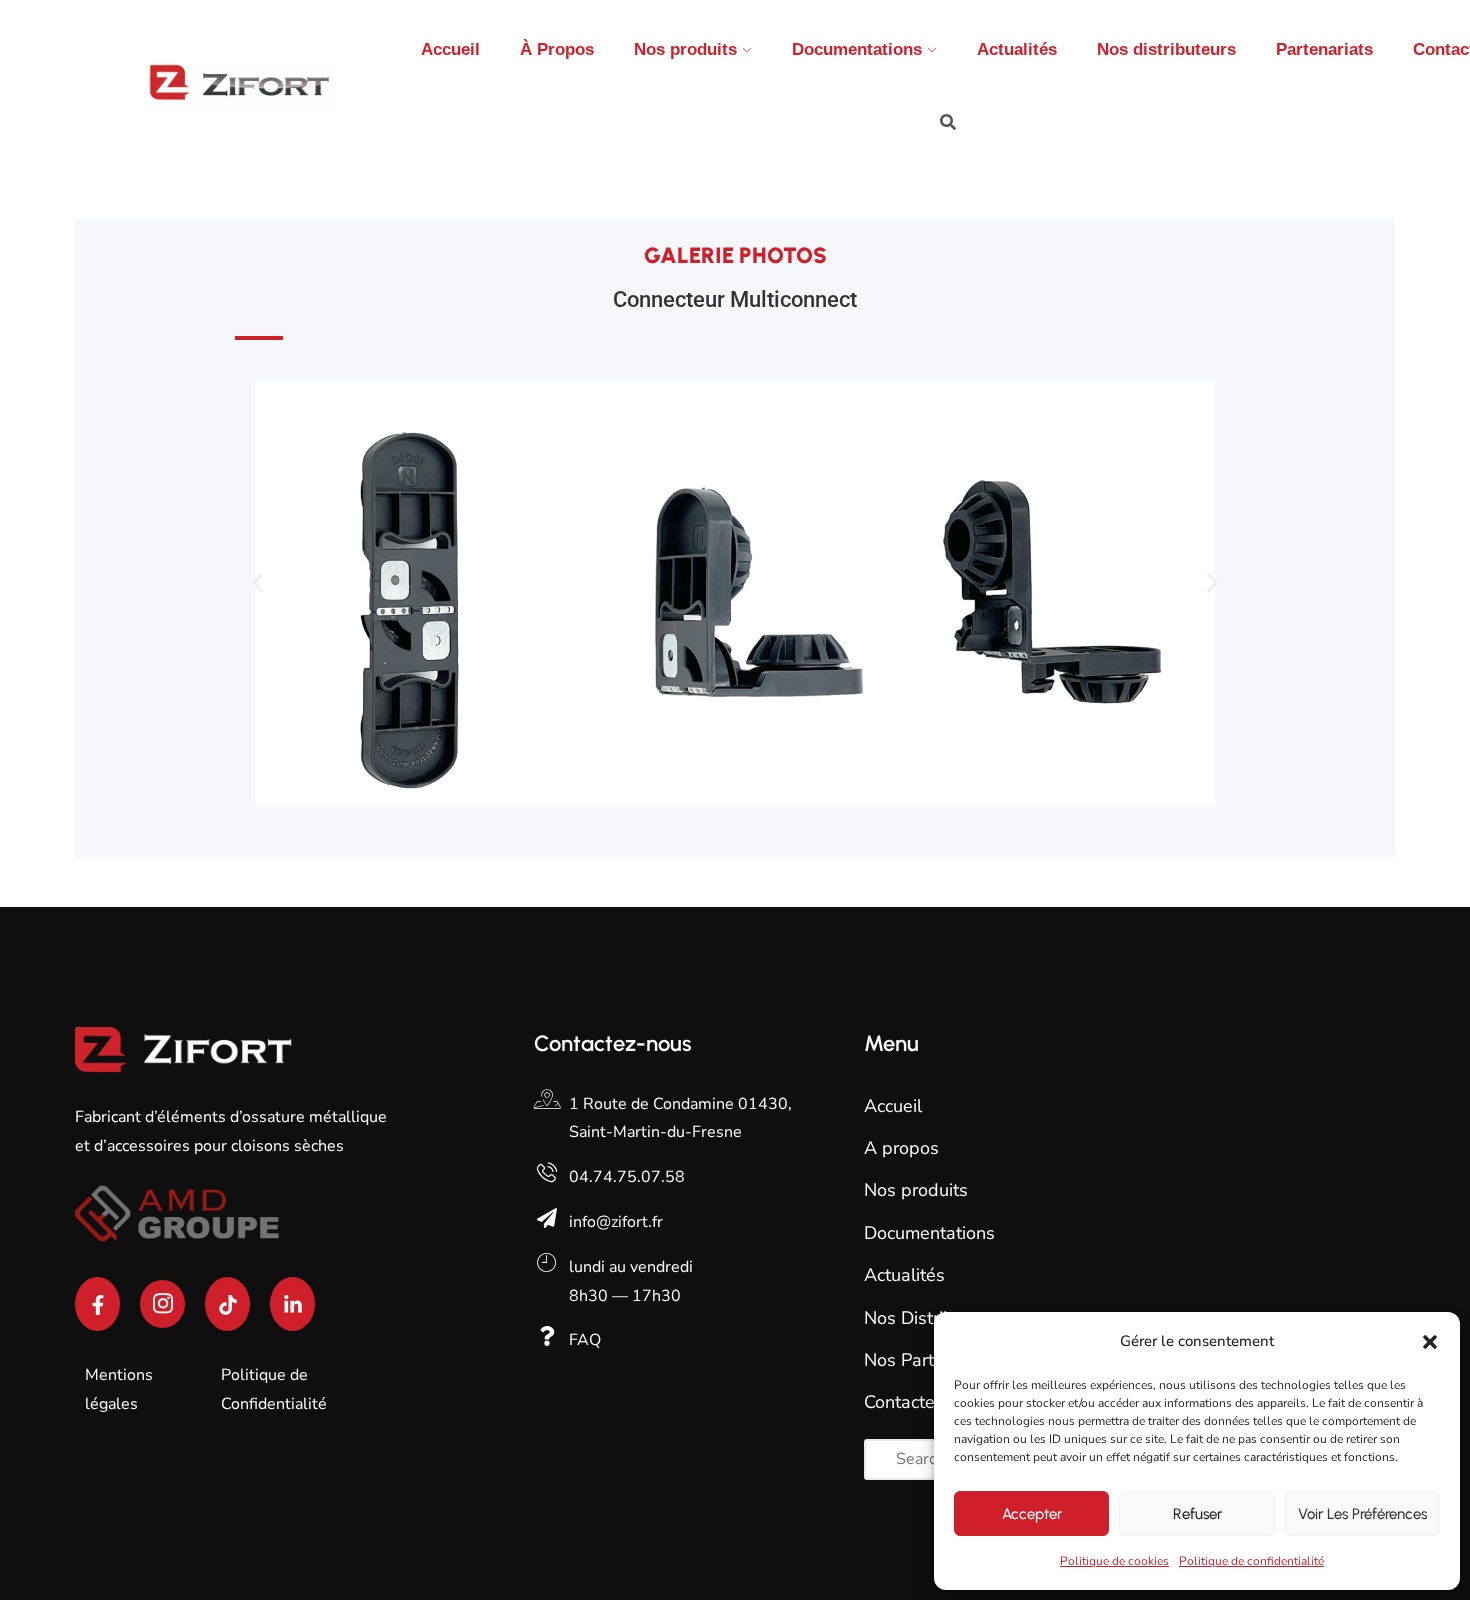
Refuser (1197, 1514)
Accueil (450, 49)
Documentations (857, 49)
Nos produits (685, 49)
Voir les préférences (1362, 1514)
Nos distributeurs (1166, 49)
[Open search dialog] (948, 125)
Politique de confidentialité (1251, 1561)
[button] (1430, 1342)
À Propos (557, 49)
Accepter (1032, 1514)
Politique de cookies (1114, 1561)
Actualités (1017, 49)
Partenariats (1324, 49)
